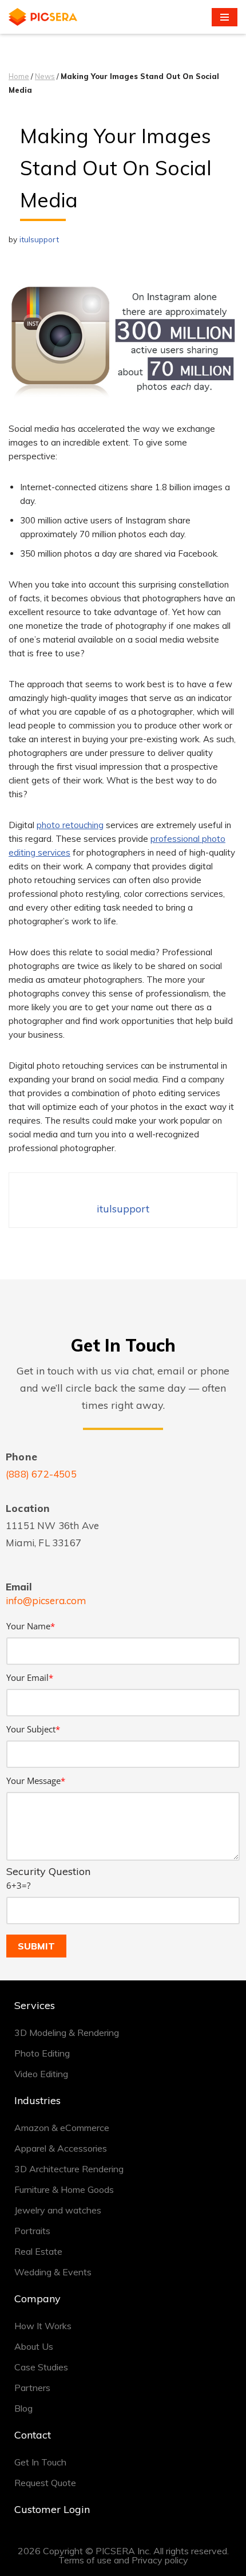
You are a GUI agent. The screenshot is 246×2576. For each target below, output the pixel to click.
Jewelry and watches (58, 2210)
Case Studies (41, 2367)
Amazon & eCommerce (62, 2128)
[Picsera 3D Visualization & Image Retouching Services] (43, 17)
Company (37, 2299)
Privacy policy (160, 2560)
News (45, 76)
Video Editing (41, 2074)
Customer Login (52, 2509)
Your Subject (33, 1729)
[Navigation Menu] (225, 17)
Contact (33, 2435)
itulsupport (39, 239)
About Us (34, 2346)
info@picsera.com (46, 1600)
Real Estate (38, 2251)
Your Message (36, 1781)
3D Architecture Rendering (69, 2169)
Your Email (30, 1677)
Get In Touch (40, 2462)
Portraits (32, 2231)
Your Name (31, 1626)
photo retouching (70, 825)
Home (19, 76)
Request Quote (45, 2483)
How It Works (43, 2326)
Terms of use (85, 2560)
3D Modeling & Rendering (67, 2033)
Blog (23, 2408)
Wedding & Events (53, 2272)
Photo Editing (42, 2053)
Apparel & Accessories (61, 2148)
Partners (32, 2388)
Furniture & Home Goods (64, 2189)
